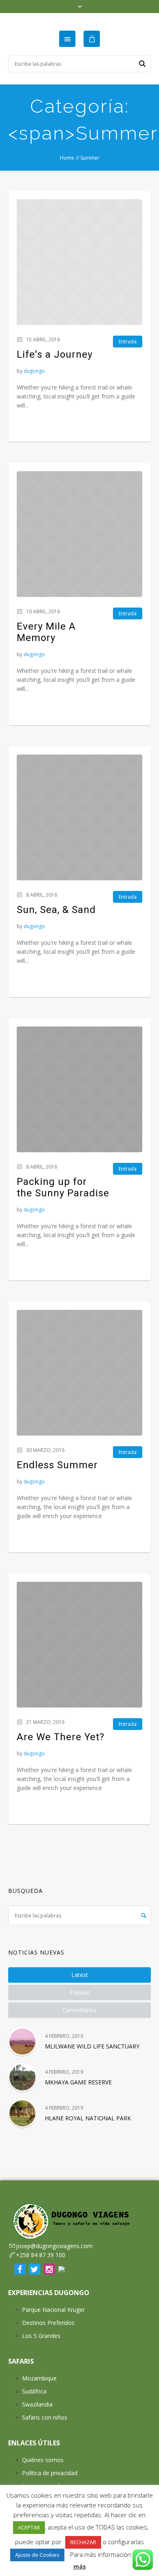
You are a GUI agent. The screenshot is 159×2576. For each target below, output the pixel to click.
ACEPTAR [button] (29, 2527)
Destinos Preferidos (48, 2323)
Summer (90, 158)
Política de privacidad (50, 2473)
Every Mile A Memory (46, 632)
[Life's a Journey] (79, 262)
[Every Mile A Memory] (79, 534)
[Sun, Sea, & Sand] (79, 817)
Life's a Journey (55, 354)
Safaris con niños (45, 2417)
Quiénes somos (43, 2460)
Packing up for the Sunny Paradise (63, 1187)
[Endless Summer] (79, 1373)
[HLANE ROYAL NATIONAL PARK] (22, 2113)
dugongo (34, 371)
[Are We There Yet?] (79, 1645)
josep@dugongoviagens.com (54, 2246)
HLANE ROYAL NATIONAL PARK (88, 2118)
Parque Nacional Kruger (53, 2310)
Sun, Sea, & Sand (56, 910)
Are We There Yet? (61, 1737)
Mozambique (39, 2378)
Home (67, 158)
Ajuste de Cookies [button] (37, 2555)
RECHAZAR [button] (83, 2542)
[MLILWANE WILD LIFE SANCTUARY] (22, 2042)
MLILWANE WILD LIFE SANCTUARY (92, 2046)
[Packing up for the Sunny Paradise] (79, 1089)
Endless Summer (57, 1465)
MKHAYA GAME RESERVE (78, 2082)
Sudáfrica (34, 2391)
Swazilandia (37, 2404)
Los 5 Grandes (41, 2336)
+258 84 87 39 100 (41, 2255)
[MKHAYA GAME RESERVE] (22, 2077)
